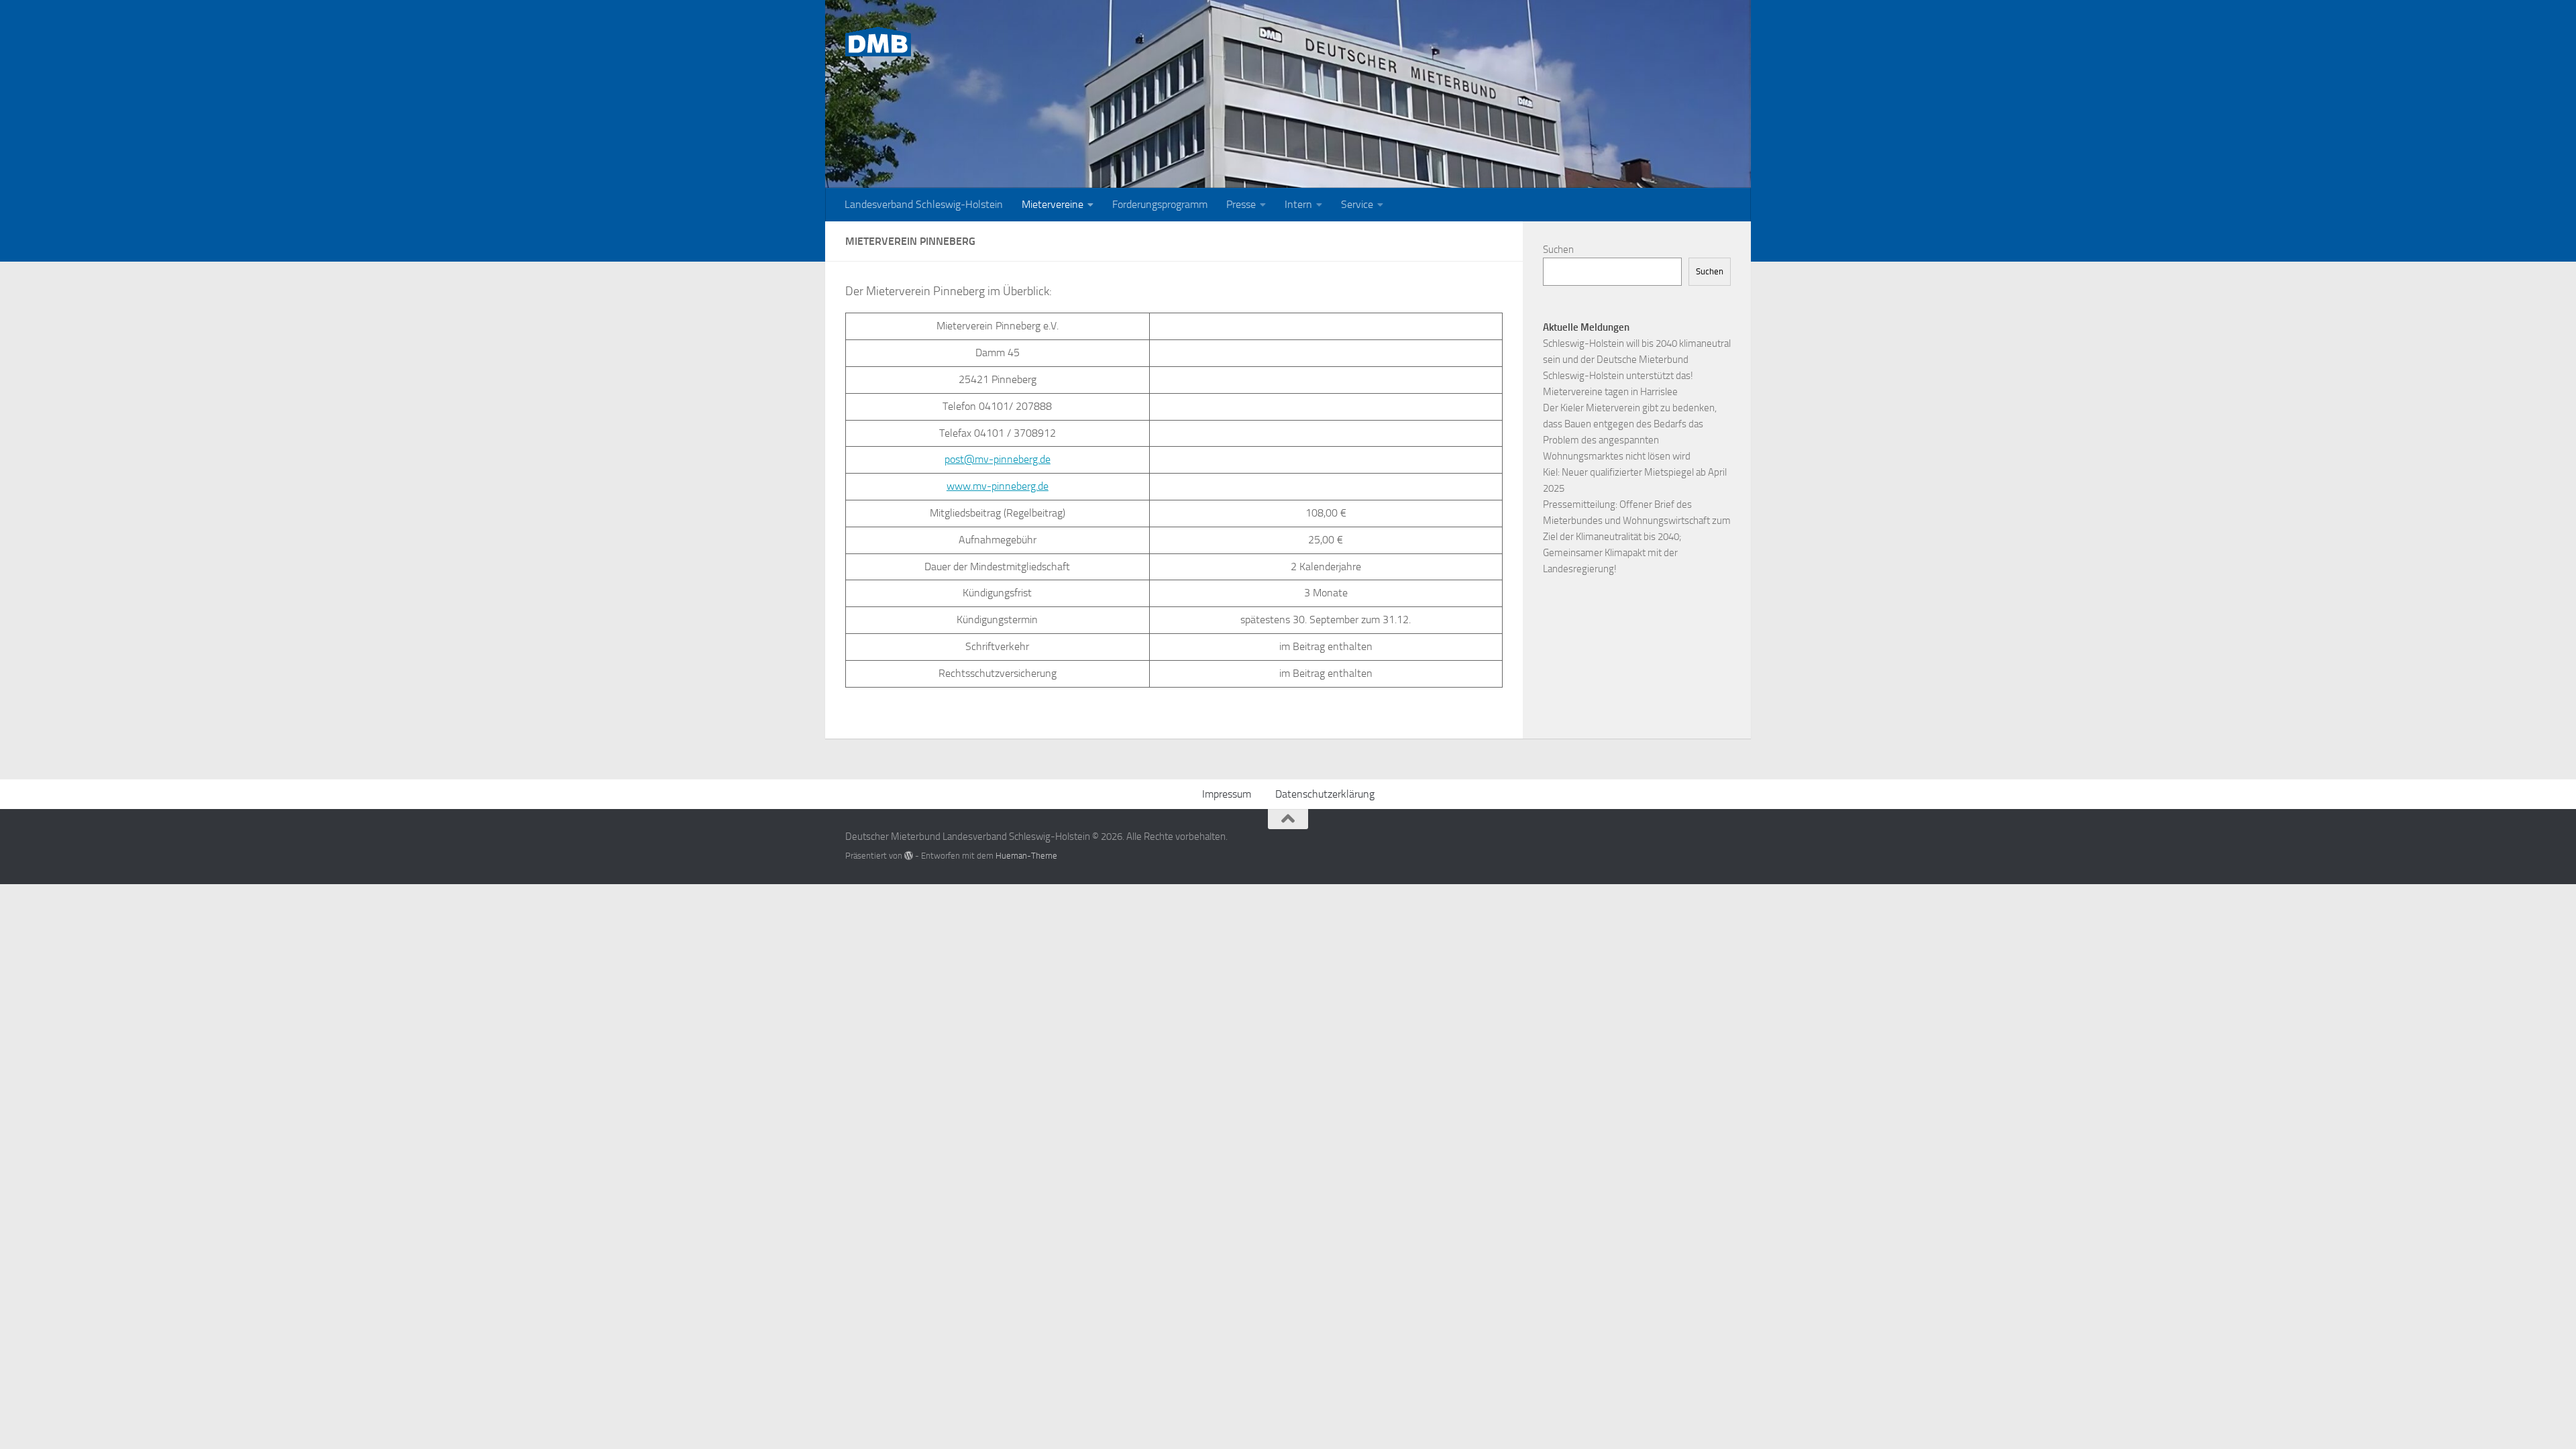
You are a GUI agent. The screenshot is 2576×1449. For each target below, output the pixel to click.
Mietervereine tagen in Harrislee (1610, 392)
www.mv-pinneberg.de (998, 486)
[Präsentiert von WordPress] (909, 856)
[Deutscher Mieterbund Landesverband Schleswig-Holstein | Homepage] (878, 42)
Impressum (1227, 794)
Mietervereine (1053, 204)
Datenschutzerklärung (1325, 794)
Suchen (1558, 250)
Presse (1241, 204)
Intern (1298, 204)
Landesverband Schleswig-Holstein (924, 204)
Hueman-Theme (1026, 856)
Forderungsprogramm (1160, 204)
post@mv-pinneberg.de (998, 459)
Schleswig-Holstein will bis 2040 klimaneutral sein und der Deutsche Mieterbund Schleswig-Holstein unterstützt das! (1637, 360)
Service (1357, 204)
